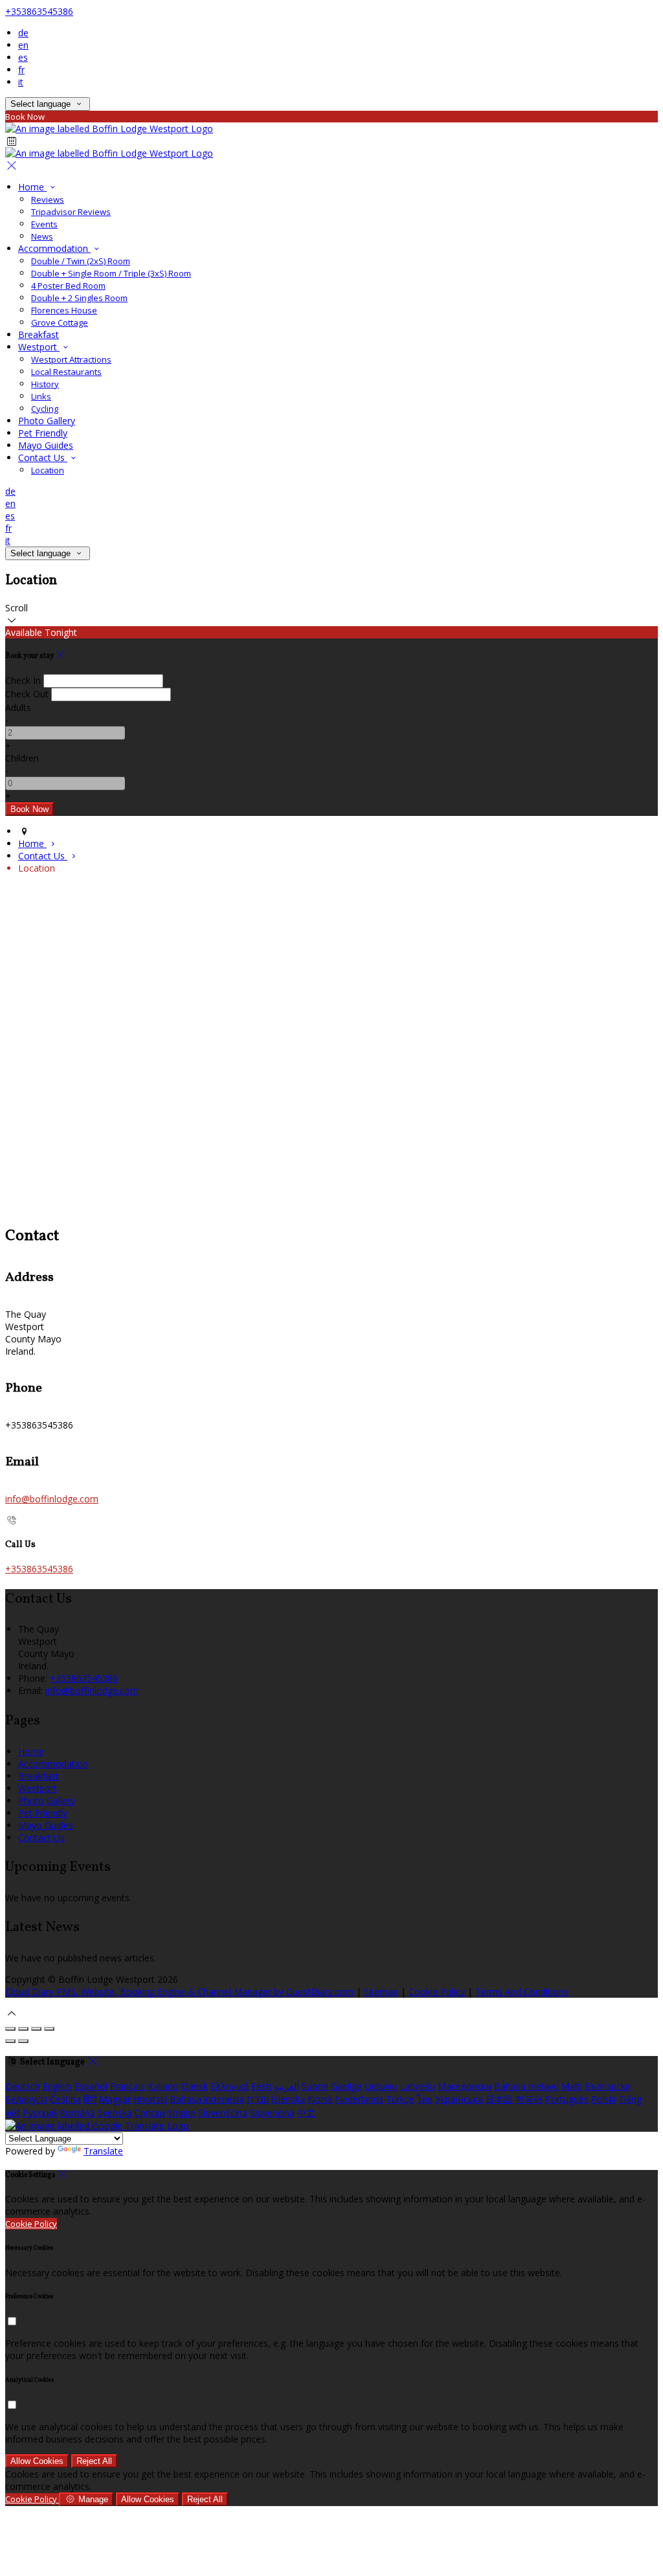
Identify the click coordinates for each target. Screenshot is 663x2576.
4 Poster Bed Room (68, 286)
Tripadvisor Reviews (71, 212)
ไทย (425, 2099)
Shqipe (182, 2113)
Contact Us (43, 458)
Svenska (115, 2113)
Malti (572, 2086)
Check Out (27, 694)
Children (22, 758)
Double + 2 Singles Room (79, 298)
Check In (23, 680)
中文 (306, 2113)
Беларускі (26, 2099)
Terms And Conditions (522, 1992)
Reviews (48, 199)
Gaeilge (346, 2086)
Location (48, 470)
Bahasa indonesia (207, 2099)
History (45, 384)
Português (567, 2099)
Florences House (64, 310)
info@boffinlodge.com (52, 1499)
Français (128, 2086)
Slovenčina (272, 2113)
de (23, 33)
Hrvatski (150, 2099)
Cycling (45, 409)
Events (44, 224)
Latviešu (418, 2086)
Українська (459, 2099)
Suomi (315, 2086)
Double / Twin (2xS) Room (81, 261)
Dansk (195, 2086)
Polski (603, 2099)
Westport (39, 347)
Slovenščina (223, 2113)
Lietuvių (381, 2086)
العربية (287, 2086)
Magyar (115, 2099)
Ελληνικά (230, 2086)
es (23, 57)
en (23, 45)
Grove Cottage (60, 322)
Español (91, 2086)
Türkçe (400, 2099)
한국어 (529, 2099)
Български (608, 2086)
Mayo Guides (46, 445)
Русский (40, 2113)
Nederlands (359, 2099)
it (21, 82)
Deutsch (23, 2086)
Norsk (320, 2099)
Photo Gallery (47, 421)
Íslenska (288, 2099)
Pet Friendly (43, 433)
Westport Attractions (71, 359)
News (42, 236)
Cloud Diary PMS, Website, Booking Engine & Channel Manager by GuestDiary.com (179, 1992)
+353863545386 (39, 11)
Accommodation (54, 248)
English (57, 2086)
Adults (18, 707)
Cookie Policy (437, 1992)
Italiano (163, 2086)
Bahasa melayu (526, 2086)
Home (32, 187)
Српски (150, 2113)
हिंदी (90, 2099)
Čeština (65, 2099)
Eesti (261, 2086)
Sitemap (381, 1992)
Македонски (465, 2086)
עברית (258, 2099)
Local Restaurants (66, 372)
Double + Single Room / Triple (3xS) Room (111, 273)
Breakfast (39, 334)
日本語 (499, 2099)
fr (21, 70)
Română (77, 2113)
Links (41, 396)
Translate (103, 2151)
